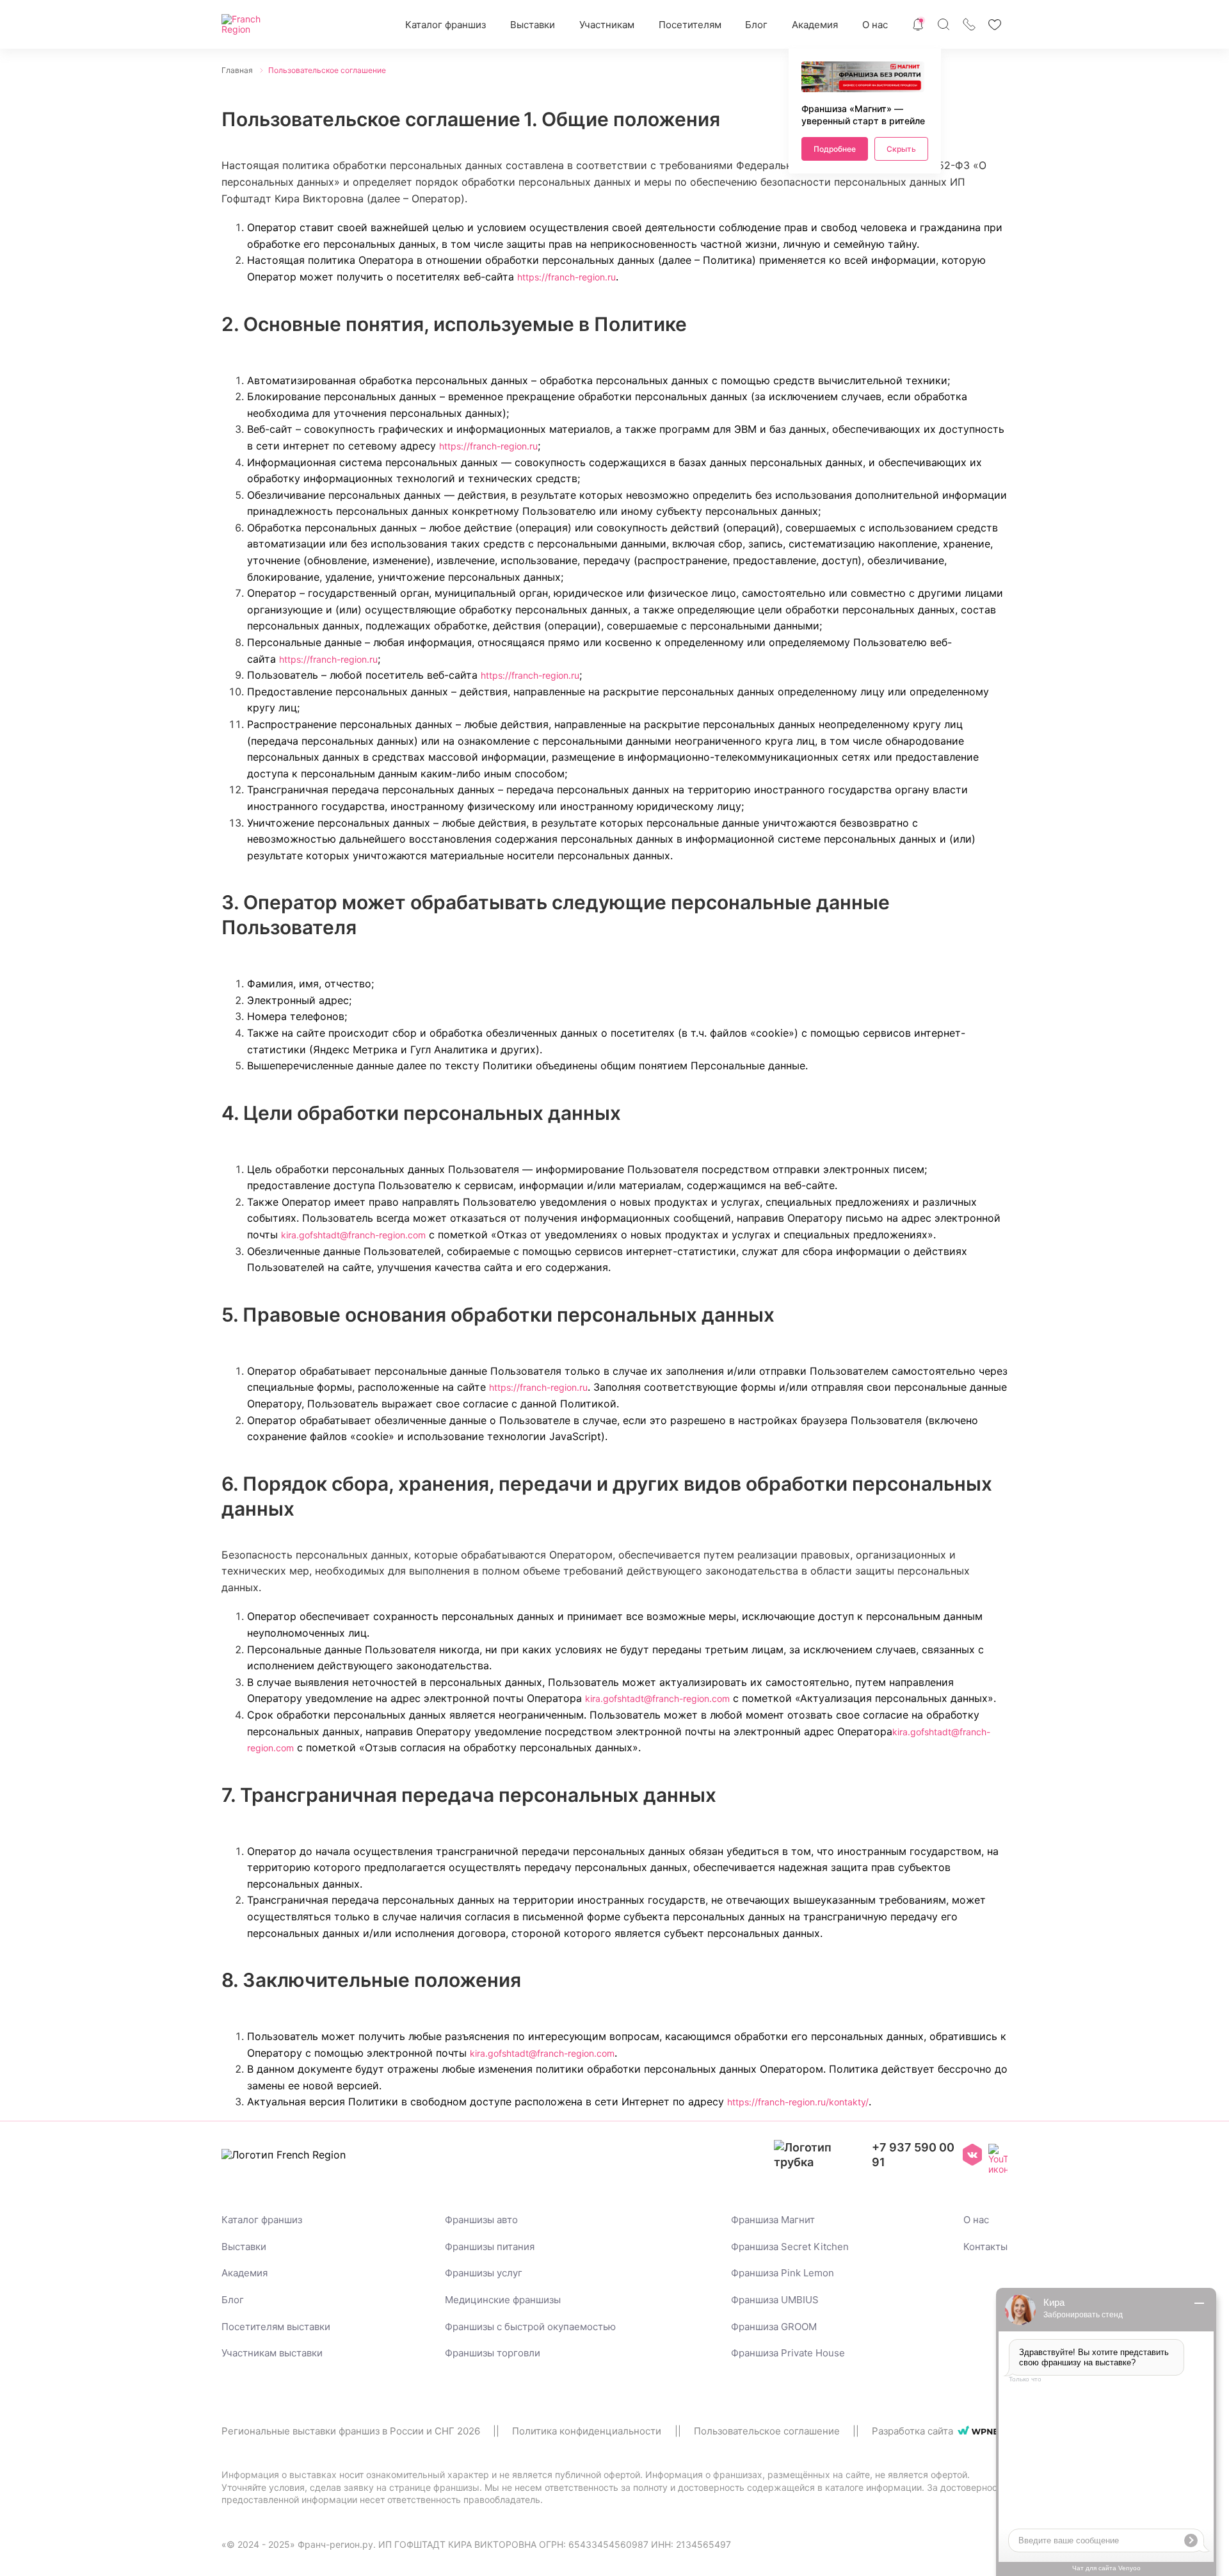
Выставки (533, 25)
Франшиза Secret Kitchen (790, 2247)
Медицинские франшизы (503, 2300)
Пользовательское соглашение (767, 2431)
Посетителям (690, 25)
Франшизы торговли (493, 2353)
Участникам (607, 25)
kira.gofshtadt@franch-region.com (353, 1235)
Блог (756, 25)
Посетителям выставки (276, 2327)
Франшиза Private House (788, 2353)
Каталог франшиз (446, 25)
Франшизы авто (481, 2220)
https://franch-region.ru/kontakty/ (798, 2102)
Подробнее (835, 149)
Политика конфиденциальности (587, 2431)
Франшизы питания (490, 2247)
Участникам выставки (272, 2353)
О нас (875, 25)
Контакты (985, 2247)
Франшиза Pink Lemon (783, 2273)
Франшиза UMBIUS (775, 2300)
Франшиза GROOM (774, 2327)
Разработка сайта (912, 2431)
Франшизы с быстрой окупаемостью (530, 2327)
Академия (815, 25)
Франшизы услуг (484, 2273)
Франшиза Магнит (773, 2220)
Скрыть (901, 149)
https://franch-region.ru (566, 277)
